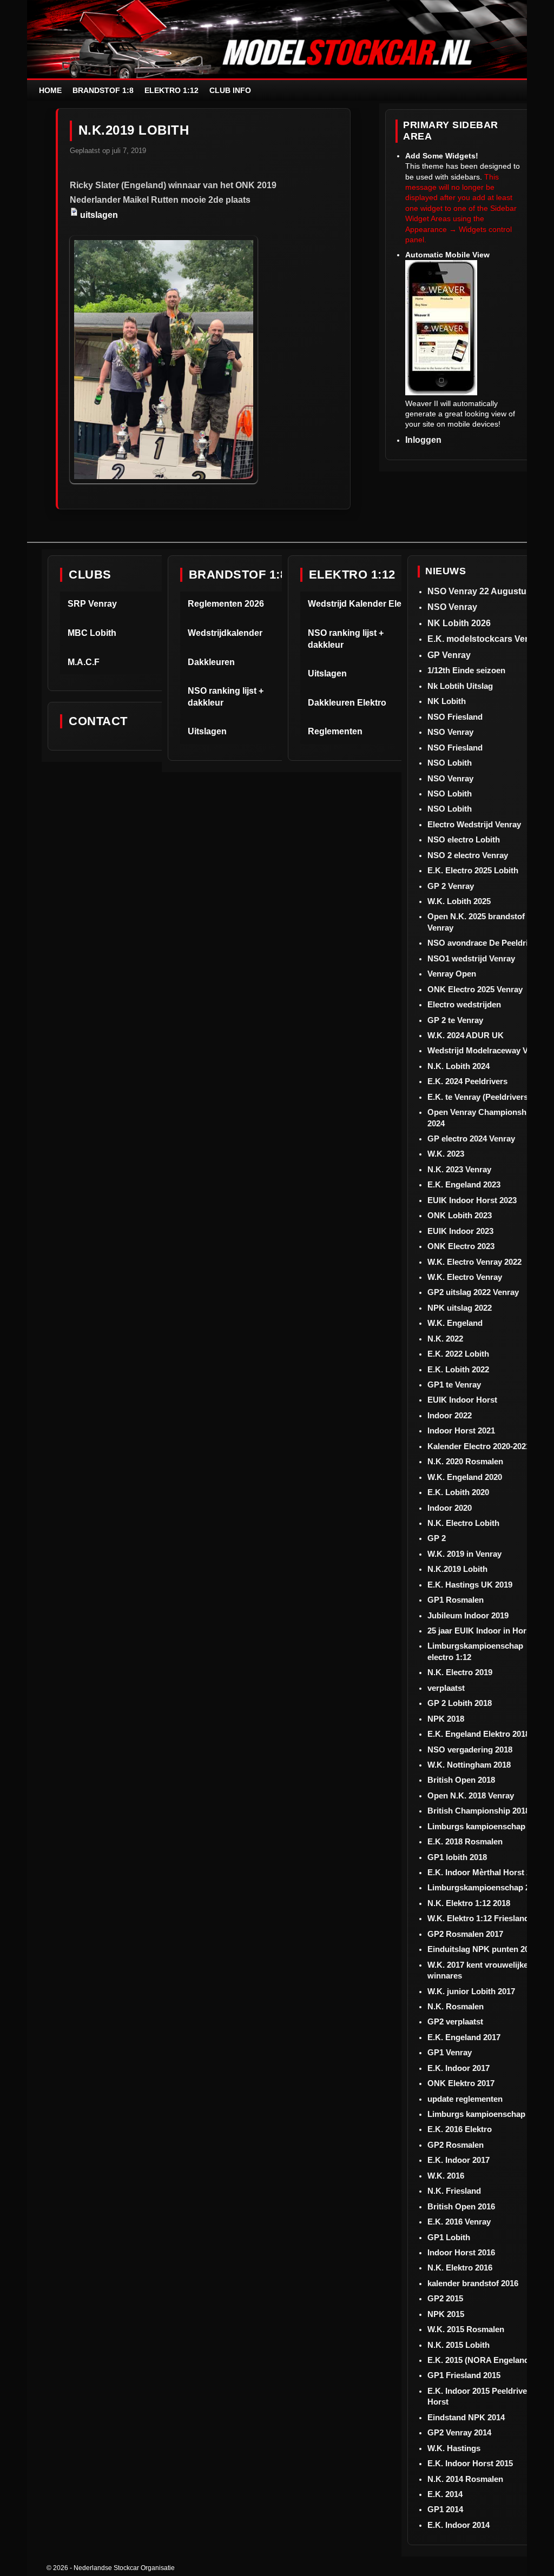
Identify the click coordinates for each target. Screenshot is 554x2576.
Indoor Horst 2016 (461, 2252)
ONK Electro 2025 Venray (475, 989)
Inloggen (423, 440)
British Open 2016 (461, 2206)
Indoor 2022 (450, 1415)
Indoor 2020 (450, 1508)
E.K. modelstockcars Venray (485, 639)
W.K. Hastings (454, 2448)
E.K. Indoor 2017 (459, 2068)
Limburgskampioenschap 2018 (485, 1887)
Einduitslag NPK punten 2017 (483, 1949)
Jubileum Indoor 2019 (468, 1615)
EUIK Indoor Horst (462, 1400)
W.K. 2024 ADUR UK (466, 1035)
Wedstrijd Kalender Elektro (363, 604)
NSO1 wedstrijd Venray (471, 958)
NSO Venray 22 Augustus (479, 591)
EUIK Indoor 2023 (460, 1231)
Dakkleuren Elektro (347, 703)
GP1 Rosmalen (456, 1600)
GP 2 (437, 1538)
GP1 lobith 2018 (457, 1857)
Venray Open (452, 974)
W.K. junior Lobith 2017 (471, 1991)
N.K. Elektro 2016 (460, 2268)
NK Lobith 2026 (459, 623)
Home (50, 90)
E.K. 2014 (445, 2494)
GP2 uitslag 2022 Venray (473, 1292)
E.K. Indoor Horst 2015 (470, 2463)
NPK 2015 (446, 2314)
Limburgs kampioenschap (476, 2114)
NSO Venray (452, 607)
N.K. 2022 (445, 1339)
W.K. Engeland (455, 1323)
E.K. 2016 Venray (459, 2222)
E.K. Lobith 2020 (458, 1492)
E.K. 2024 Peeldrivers (467, 1081)
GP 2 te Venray (455, 1020)
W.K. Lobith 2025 (459, 901)
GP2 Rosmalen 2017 (465, 1934)
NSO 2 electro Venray (468, 855)
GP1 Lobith (449, 2237)
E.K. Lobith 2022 (458, 1369)
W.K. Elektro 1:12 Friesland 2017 (488, 1918)
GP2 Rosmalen (456, 2145)
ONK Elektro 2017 (461, 2083)
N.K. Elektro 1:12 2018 (469, 1903)
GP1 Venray (450, 2052)
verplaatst (446, 1688)
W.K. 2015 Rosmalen (466, 2329)
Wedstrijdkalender (225, 633)
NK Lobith (447, 701)
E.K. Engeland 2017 (464, 2037)
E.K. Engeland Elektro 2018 (479, 1734)
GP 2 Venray (451, 886)
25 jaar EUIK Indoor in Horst (480, 1631)
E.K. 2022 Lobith (458, 1354)
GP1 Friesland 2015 (464, 2375)
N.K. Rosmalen (456, 2006)
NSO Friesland (455, 717)
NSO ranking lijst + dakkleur (226, 697)
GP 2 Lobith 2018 (460, 1703)
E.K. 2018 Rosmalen (465, 1841)
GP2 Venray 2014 (459, 2432)
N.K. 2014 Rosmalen (465, 2479)
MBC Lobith (92, 633)
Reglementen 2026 (226, 604)
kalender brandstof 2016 (473, 2283)
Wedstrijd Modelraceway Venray (488, 1050)
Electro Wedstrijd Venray (474, 824)
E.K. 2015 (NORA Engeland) (480, 2360)
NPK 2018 (446, 1719)
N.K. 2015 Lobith (459, 2345)
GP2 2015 (445, 2298)
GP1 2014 (445, 2509)
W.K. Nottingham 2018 (469, 1765)
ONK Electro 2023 (461, 1246)
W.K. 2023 (446, 1154)
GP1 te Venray (454, 1385)
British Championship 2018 (479, 1811)
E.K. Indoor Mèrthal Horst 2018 (486, 1872)
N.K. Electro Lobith (463, 1523)
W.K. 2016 (446, 2176)
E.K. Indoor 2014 (459, 2525)
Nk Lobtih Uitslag (460, 686)
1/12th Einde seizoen (466, 670)
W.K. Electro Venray (465, 1277)
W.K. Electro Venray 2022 (474, 1262)
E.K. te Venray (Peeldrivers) (479, 1097)
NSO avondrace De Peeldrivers (486, 943)
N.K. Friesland (454, 2191)
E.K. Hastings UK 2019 (470, 1585)
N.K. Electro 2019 (460, 1672)
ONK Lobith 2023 (460, 1215)
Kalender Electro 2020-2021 (479, 1446)
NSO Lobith (450, 763)
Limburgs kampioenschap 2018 (486, 1826)
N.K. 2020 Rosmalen (465, 1461)
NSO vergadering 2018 (470, 1750)
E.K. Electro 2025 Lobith (473, 870)
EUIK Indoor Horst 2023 (472, 1200)
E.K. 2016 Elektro (460, 2129)
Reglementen (335, 731)
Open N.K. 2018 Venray (471, 1795)
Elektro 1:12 (172, 90)
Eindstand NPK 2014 (466, 2417)
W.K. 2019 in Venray (464, 1554)
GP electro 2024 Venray (471, 1138)
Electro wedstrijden (464, 1004)
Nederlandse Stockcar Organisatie (124, 2568)
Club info (230, 90)
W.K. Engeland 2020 (465, 1477)
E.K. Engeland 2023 (464, 1184)
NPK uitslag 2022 (460, 1308)
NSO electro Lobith (464, 839)
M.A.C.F (84, 662)
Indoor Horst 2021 (461, 1430)
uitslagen (99, 215)
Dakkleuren (211, 662)
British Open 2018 (461, 1780)
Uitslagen (207, 731)
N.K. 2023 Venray (459, 1169)
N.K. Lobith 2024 (459, 1066)
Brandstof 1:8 (103, 90)
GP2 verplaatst (455, 2021)
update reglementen (465, 2099)
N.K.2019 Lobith (457, 1569)
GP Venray (449, 655)
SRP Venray (92, 604)
